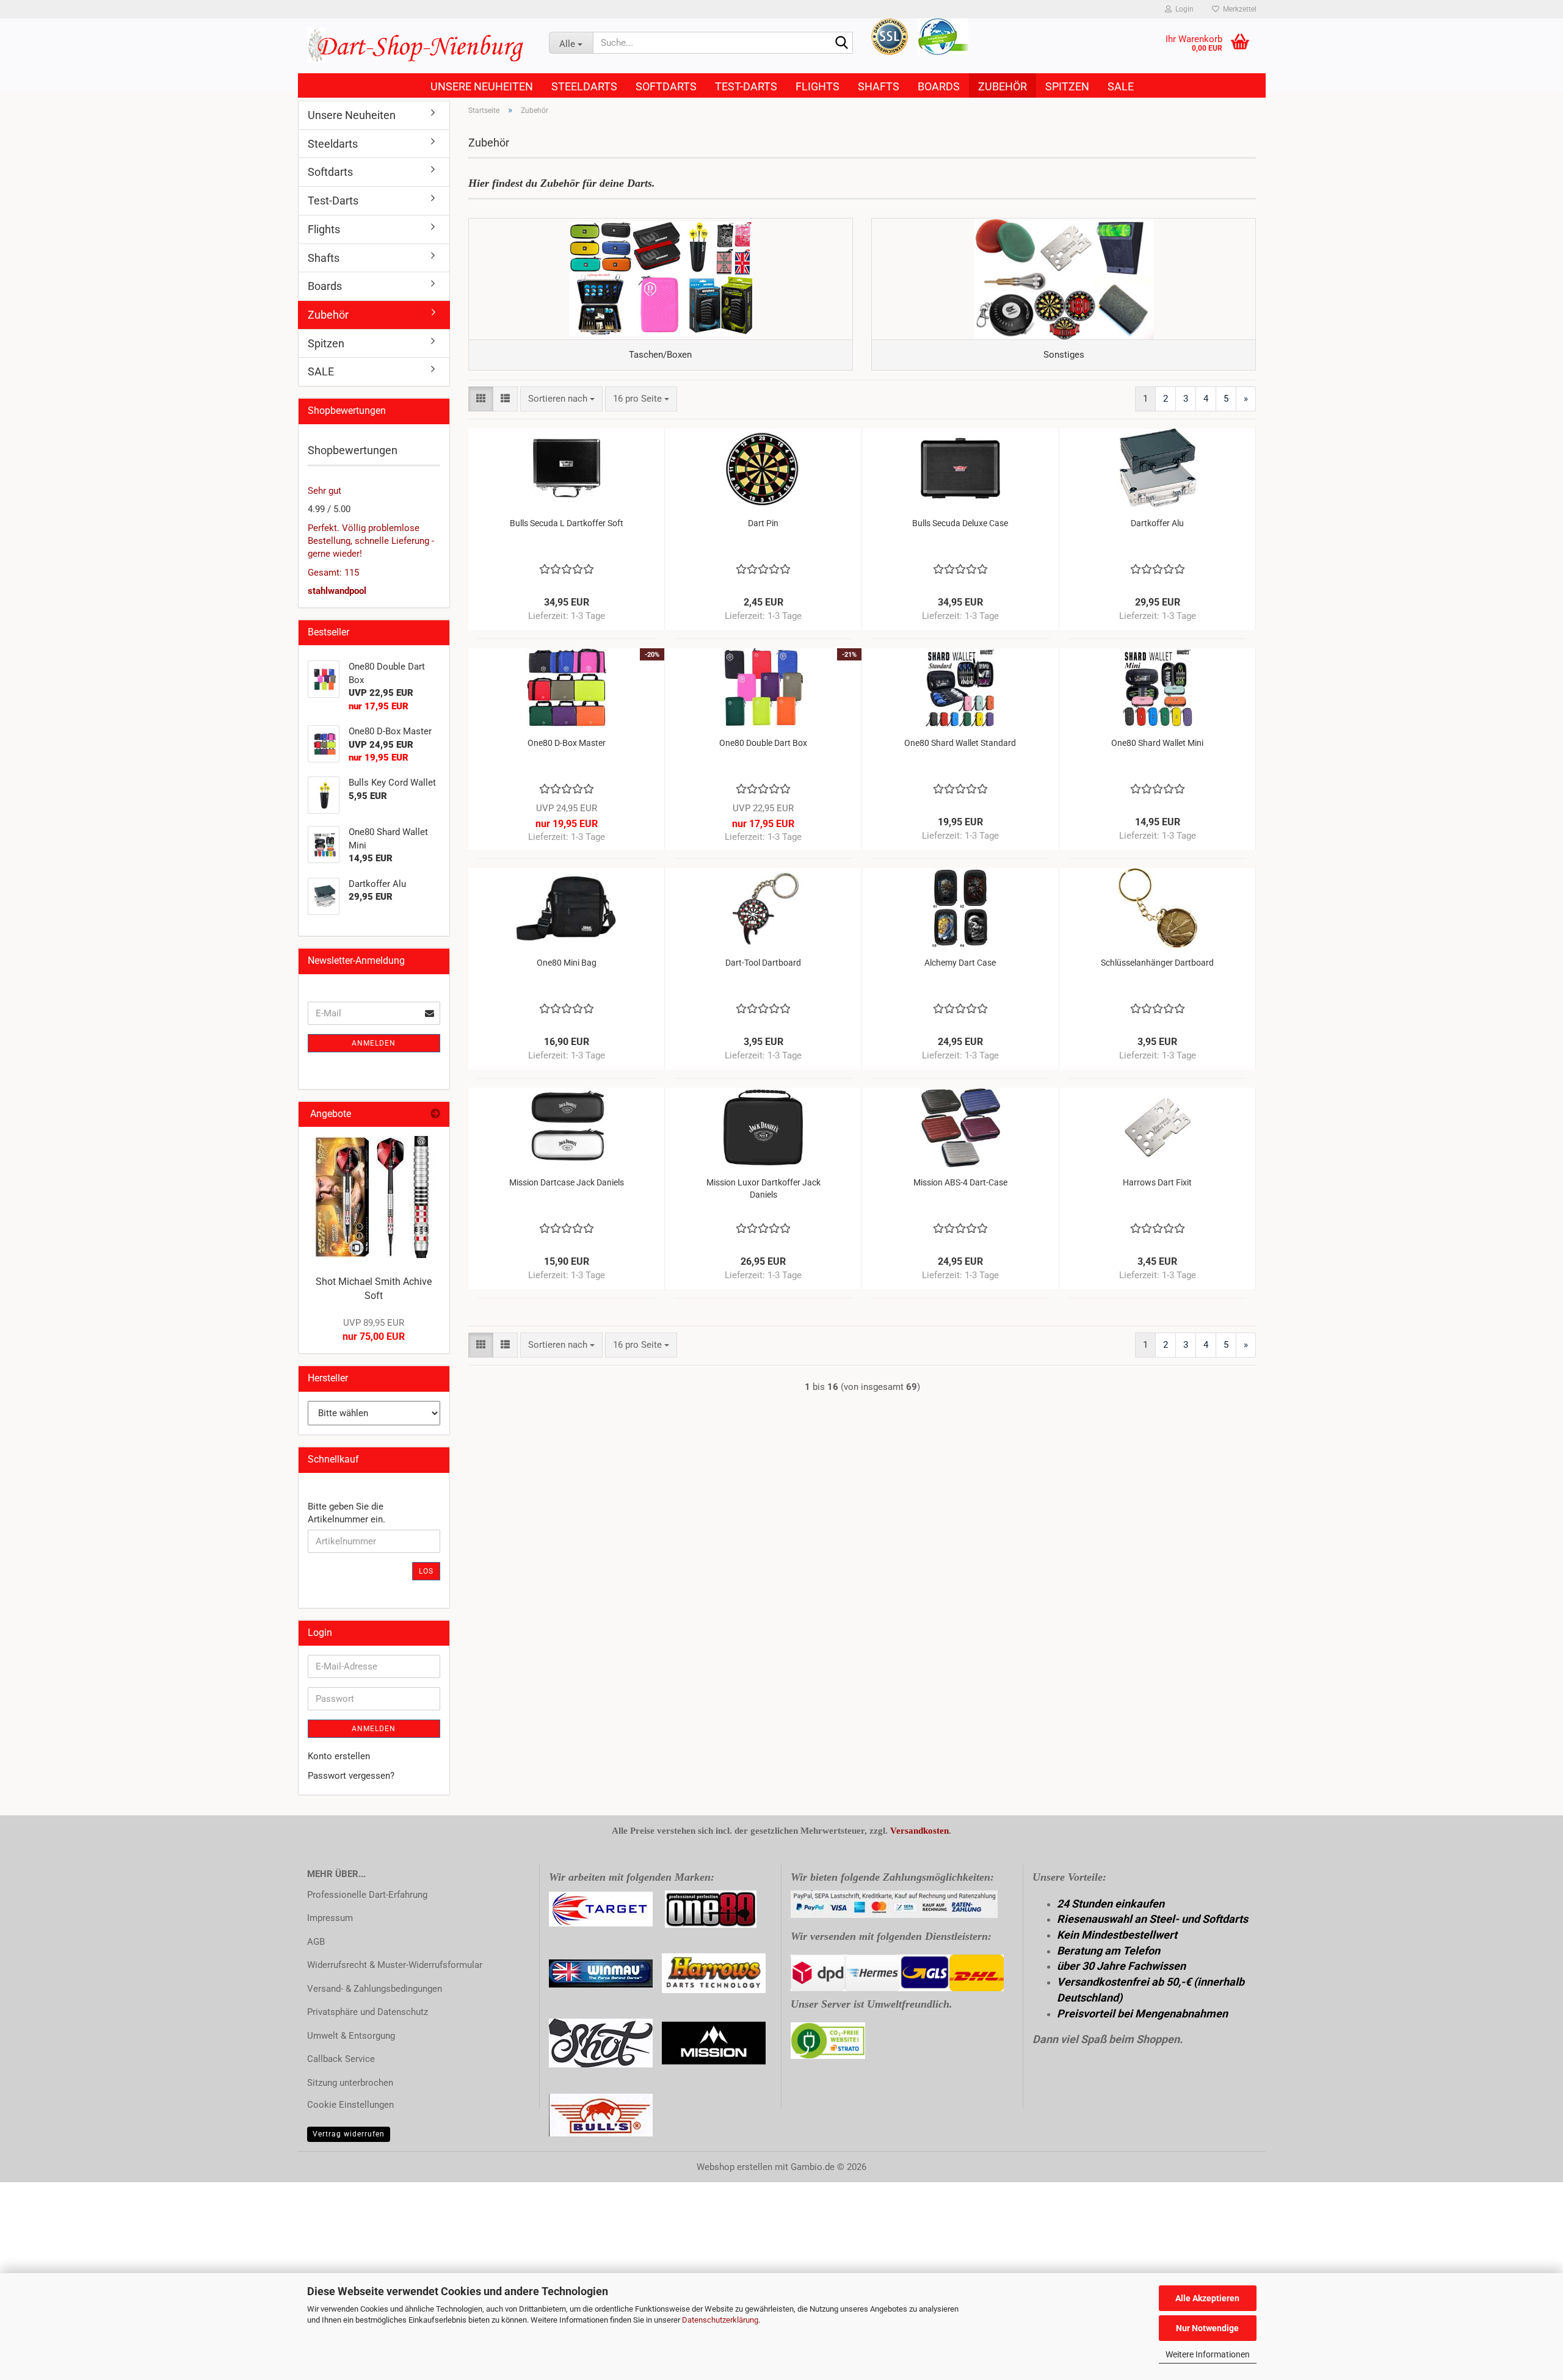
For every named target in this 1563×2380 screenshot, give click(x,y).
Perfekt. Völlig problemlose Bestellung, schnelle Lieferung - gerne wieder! (371, 541)
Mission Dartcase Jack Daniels (567, 1182)
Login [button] (1183, 9)
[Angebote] (435, 1114)
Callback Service (341, 2059)
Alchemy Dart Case (960, 963)
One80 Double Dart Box (763, 743)
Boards (939, 86)
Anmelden (374, 1043)
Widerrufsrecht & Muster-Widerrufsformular (395, 1965)
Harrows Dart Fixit (1157, 1182)
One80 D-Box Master (567, 743)
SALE (1121, 86)
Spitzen (1067, 86)
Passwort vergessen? (351, 1776)
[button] (481, 399)
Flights (818, 86)
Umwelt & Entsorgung (351, 2036)
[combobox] (561, 399)
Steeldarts (584, 86)
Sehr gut (325, 491)
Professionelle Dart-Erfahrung (367, 1895)
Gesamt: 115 (333, 573)
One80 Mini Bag (567, 963)
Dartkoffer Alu (1157, 523)
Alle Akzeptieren (1207, 2298)
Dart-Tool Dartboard (763, 963)
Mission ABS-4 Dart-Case (960, 1182)
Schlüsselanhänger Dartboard (1157, 963)
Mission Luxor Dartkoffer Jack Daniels (763, 1188)
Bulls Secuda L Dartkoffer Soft (567, 523)
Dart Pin (763, 523)
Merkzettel (1238, 9)
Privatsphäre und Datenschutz (368, 2012)
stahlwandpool (337, 591)
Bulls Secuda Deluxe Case (960, 523)
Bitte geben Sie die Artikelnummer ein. (346, 1513)
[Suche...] (841, 43)
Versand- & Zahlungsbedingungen (375, 1989)
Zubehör (1003, 86)
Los (426, 1571)
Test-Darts (746, 86)
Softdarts (666, 86)
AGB (316, 1942)
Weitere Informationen (1208, 2354)
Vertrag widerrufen (349, 2134)
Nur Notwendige (1207, 2328)
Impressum (330, 1918)
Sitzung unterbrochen (350, 2083)
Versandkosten (919, 1831)
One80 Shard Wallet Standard (960, 743)
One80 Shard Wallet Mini (1157, 743)
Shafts (879, 86)
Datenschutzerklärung (720, 2320)
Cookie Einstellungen (350, 2105)
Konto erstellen (339, 1756)
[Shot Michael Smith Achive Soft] (374, 1197)
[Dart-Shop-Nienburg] (419, 46)
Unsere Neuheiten (482, 86)
